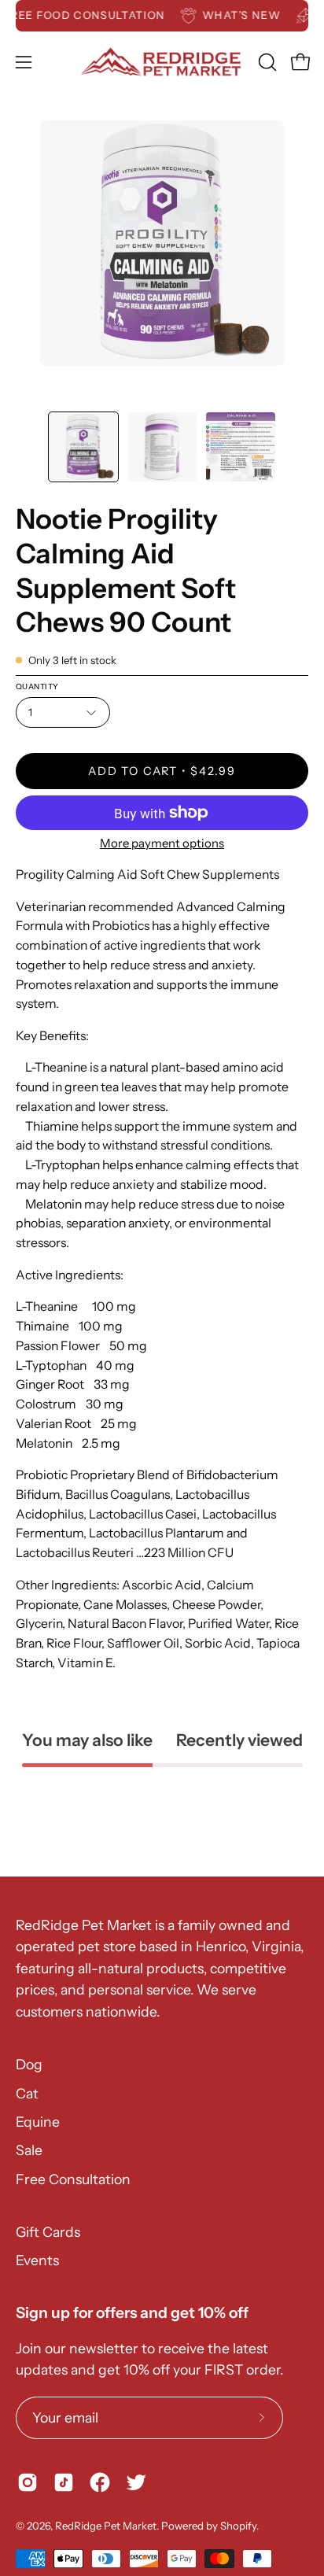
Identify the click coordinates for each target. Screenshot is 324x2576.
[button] (266, 62)
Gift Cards (48, 2232)
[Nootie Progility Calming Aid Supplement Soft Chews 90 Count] (83, 447)
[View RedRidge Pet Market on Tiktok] (64, 2482)
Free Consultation (73, 2179)
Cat (27, 2093)
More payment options (162, 843)
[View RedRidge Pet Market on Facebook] (100, 2482)
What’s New (251, 15)
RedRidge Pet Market (106, 2526)
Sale (29, 2150)
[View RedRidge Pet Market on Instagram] (28, 2482)
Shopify (238, 2526)
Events (37, 2260)
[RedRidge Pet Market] (162, 62)
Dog (29, 2064)
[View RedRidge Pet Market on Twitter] (136, 2482)
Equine (38, 2122)
